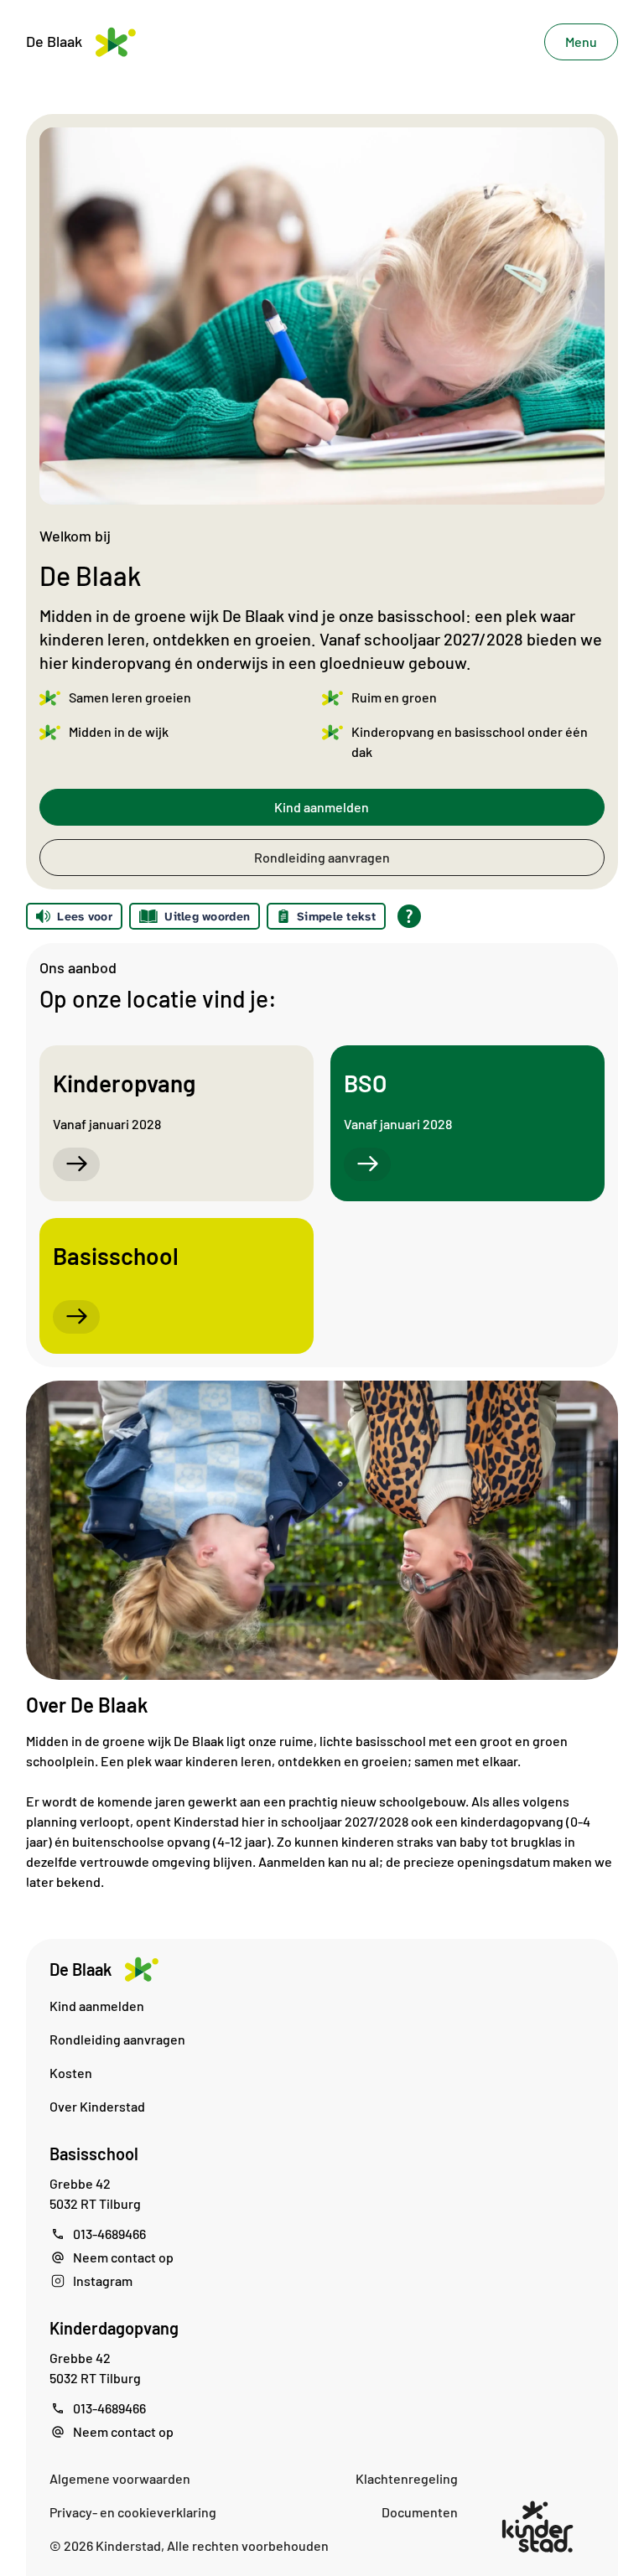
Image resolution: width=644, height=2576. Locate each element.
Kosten (71, 2073)
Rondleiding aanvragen (322, 857)
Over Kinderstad (97, 2106)
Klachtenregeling (407, 2478)
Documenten (420, 2512)
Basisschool (94, 2154)
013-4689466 (109, 2234)
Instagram (103, 2281)
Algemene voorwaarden (120, 2478)
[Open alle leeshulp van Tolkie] (409, 916)
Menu (581, 41)
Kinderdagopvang (114, 2328)
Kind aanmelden (322, 807)
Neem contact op (123, 2257)
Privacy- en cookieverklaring (133, 2512)
